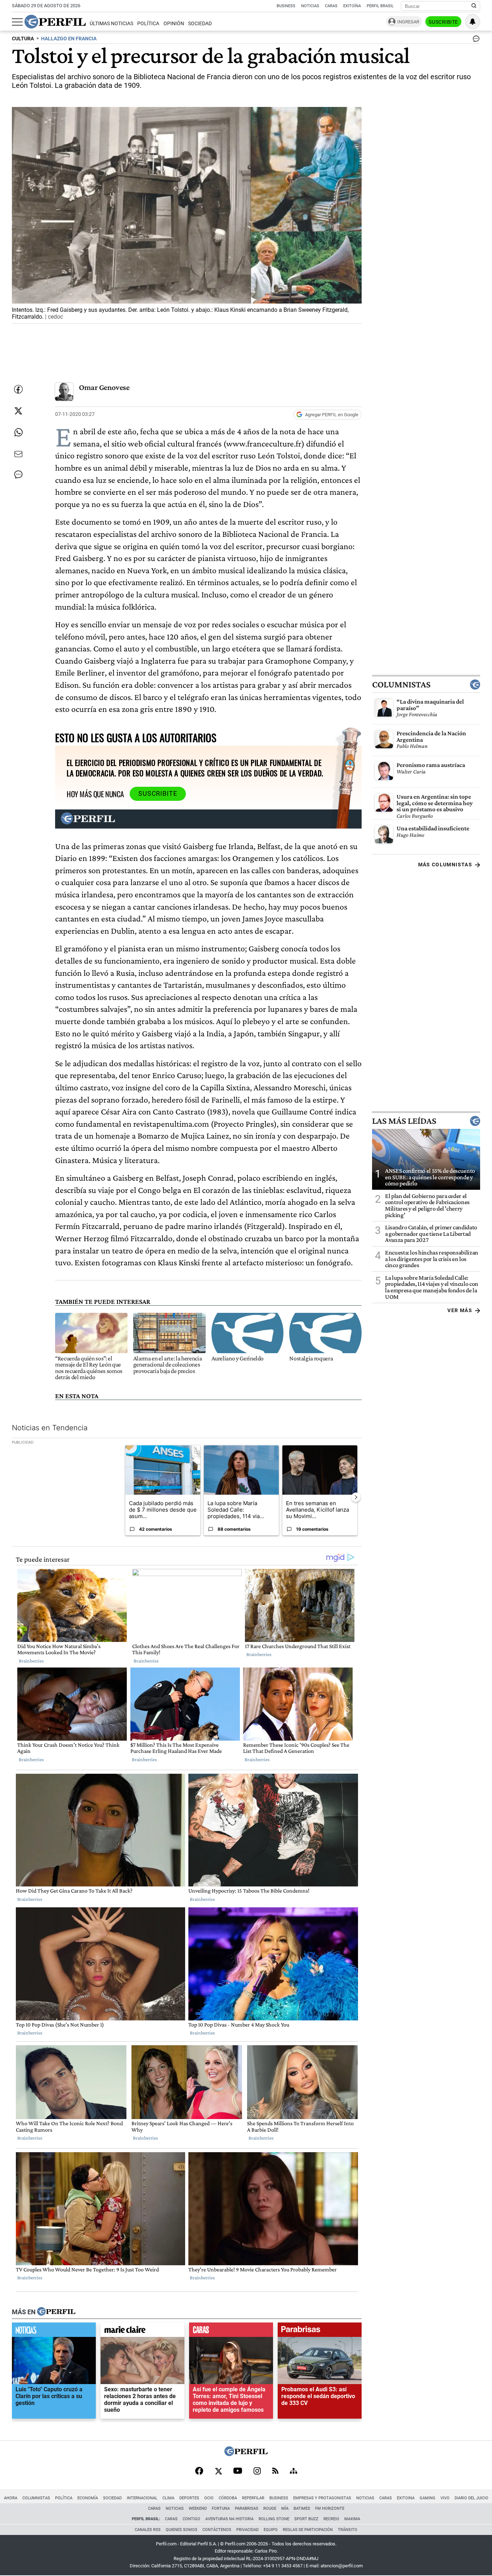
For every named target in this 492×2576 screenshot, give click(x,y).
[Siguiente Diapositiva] (356, 1497)
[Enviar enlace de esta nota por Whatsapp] (18, 432)
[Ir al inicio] (55, 22)
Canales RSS (148, 2530)
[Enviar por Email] (18, 454)
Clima (168, 2498)
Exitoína (352, 6)
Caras (331, 6)
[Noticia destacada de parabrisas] (320, 2332)
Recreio (331, 2519)
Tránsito (348, 2530)
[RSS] (275, 2471)
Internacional (142, 2498)
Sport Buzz (306, 2519)
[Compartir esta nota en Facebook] (18, 389)
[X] (218, 2472)
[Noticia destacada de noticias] (54, 2332)
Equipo (271, 2530)
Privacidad (247, 2530)
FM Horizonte (330, 2508)
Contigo (191, 2519)
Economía (88, 2498)
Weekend (198, 2508)
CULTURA (23, 39)
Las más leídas (404, 1121)
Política (148, 24)
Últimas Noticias (111, 24)
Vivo (445, 2498)
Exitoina (406, 2498)
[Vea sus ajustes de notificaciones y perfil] (473, 22)
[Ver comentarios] (475, 40)
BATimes (302, 2508)
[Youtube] (238, 2471)
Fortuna (221, 2508)
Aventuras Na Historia (229, 2519)
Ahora (11, 2498)
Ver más (460, 1310)
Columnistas (401, 685)
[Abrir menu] (17, 22)
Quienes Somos (182, 2530)
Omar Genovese (104, 387)
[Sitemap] (294, 2472)
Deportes (189, 2498)
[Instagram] (257, 2472)
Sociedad (200, 24)
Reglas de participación (308, 2530)
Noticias (310, 6)
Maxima (352, 2519)
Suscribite (443, 22)
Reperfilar (253, 2498)
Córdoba (228, 2498)
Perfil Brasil (380, 6)
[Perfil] (56, 2312)
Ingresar (408, 22)
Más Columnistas (445, 865)
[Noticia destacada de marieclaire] (142, 2332)
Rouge (270, 2508)
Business (286, 6)
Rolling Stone (274, 2519)
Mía (285, 2508)
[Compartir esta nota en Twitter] (18, 411)
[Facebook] (199, 2472)
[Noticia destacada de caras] (231, 2332)
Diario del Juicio (471, 2498)
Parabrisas (247, 2508)
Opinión (174, 24)
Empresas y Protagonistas (322, 2498)
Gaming (428, 2498)
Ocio (209, 2498)
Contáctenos (217, 2530)
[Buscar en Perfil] (474, 6)
